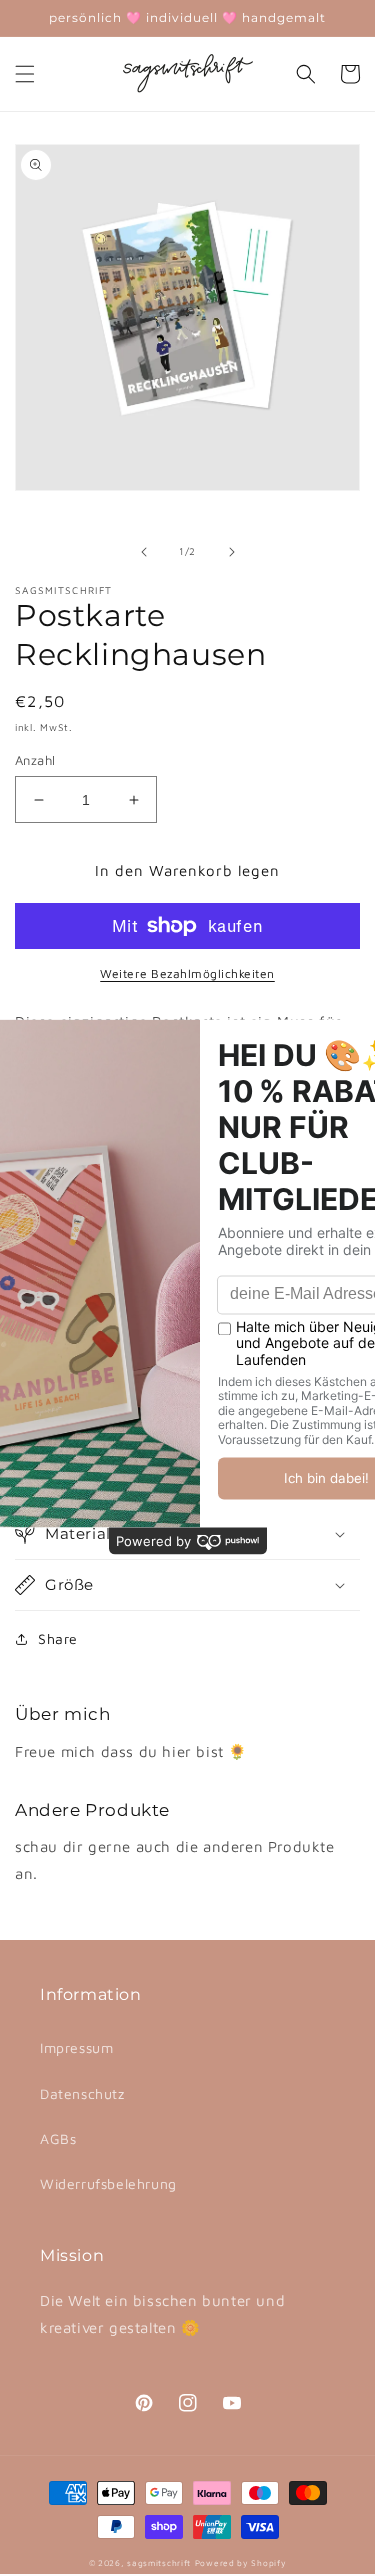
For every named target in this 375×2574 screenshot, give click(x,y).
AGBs (58, 2138)
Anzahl (35, 760)
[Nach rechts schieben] (232, 552)
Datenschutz (82, 2093)
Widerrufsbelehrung (108, 2183)
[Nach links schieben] (144, 552)
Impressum (76, 2047)
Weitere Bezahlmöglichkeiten (187, 973)
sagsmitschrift (159, 2563)
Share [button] (58, 1638)
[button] (25, 74)
